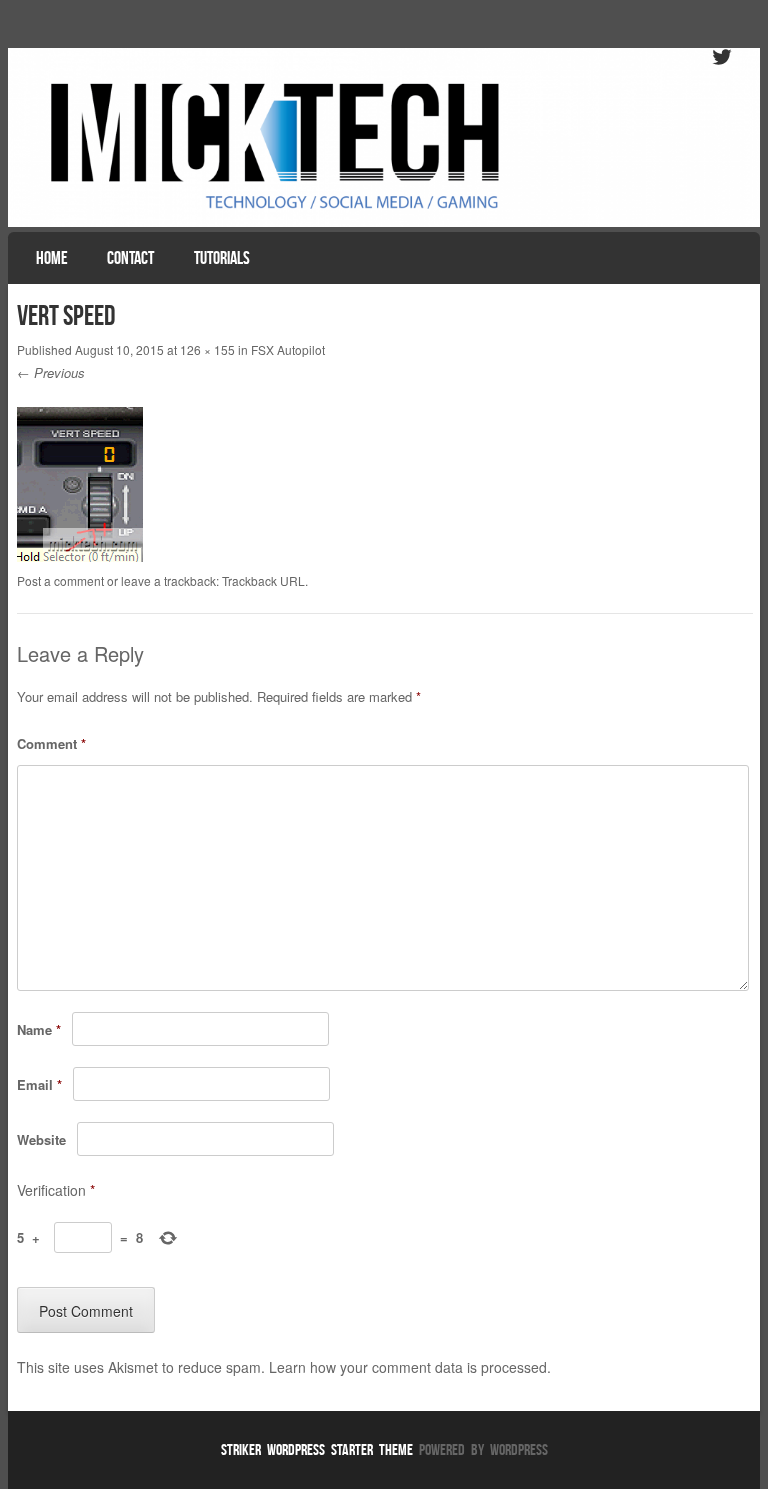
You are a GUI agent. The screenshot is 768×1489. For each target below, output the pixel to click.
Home (52, 258)
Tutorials (222, 258)
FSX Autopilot (288, 349)
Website (41, 1139)
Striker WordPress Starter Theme (317, 1449)
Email (39, 1084)
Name (39, 1029)
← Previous (51, 372)
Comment (51, 743)
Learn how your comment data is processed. (410, 1367)
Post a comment (60, 580)
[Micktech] (384, 137)
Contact (130, 258)
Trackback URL (263, 580)
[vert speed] (80, 556)
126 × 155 (207, 349)
